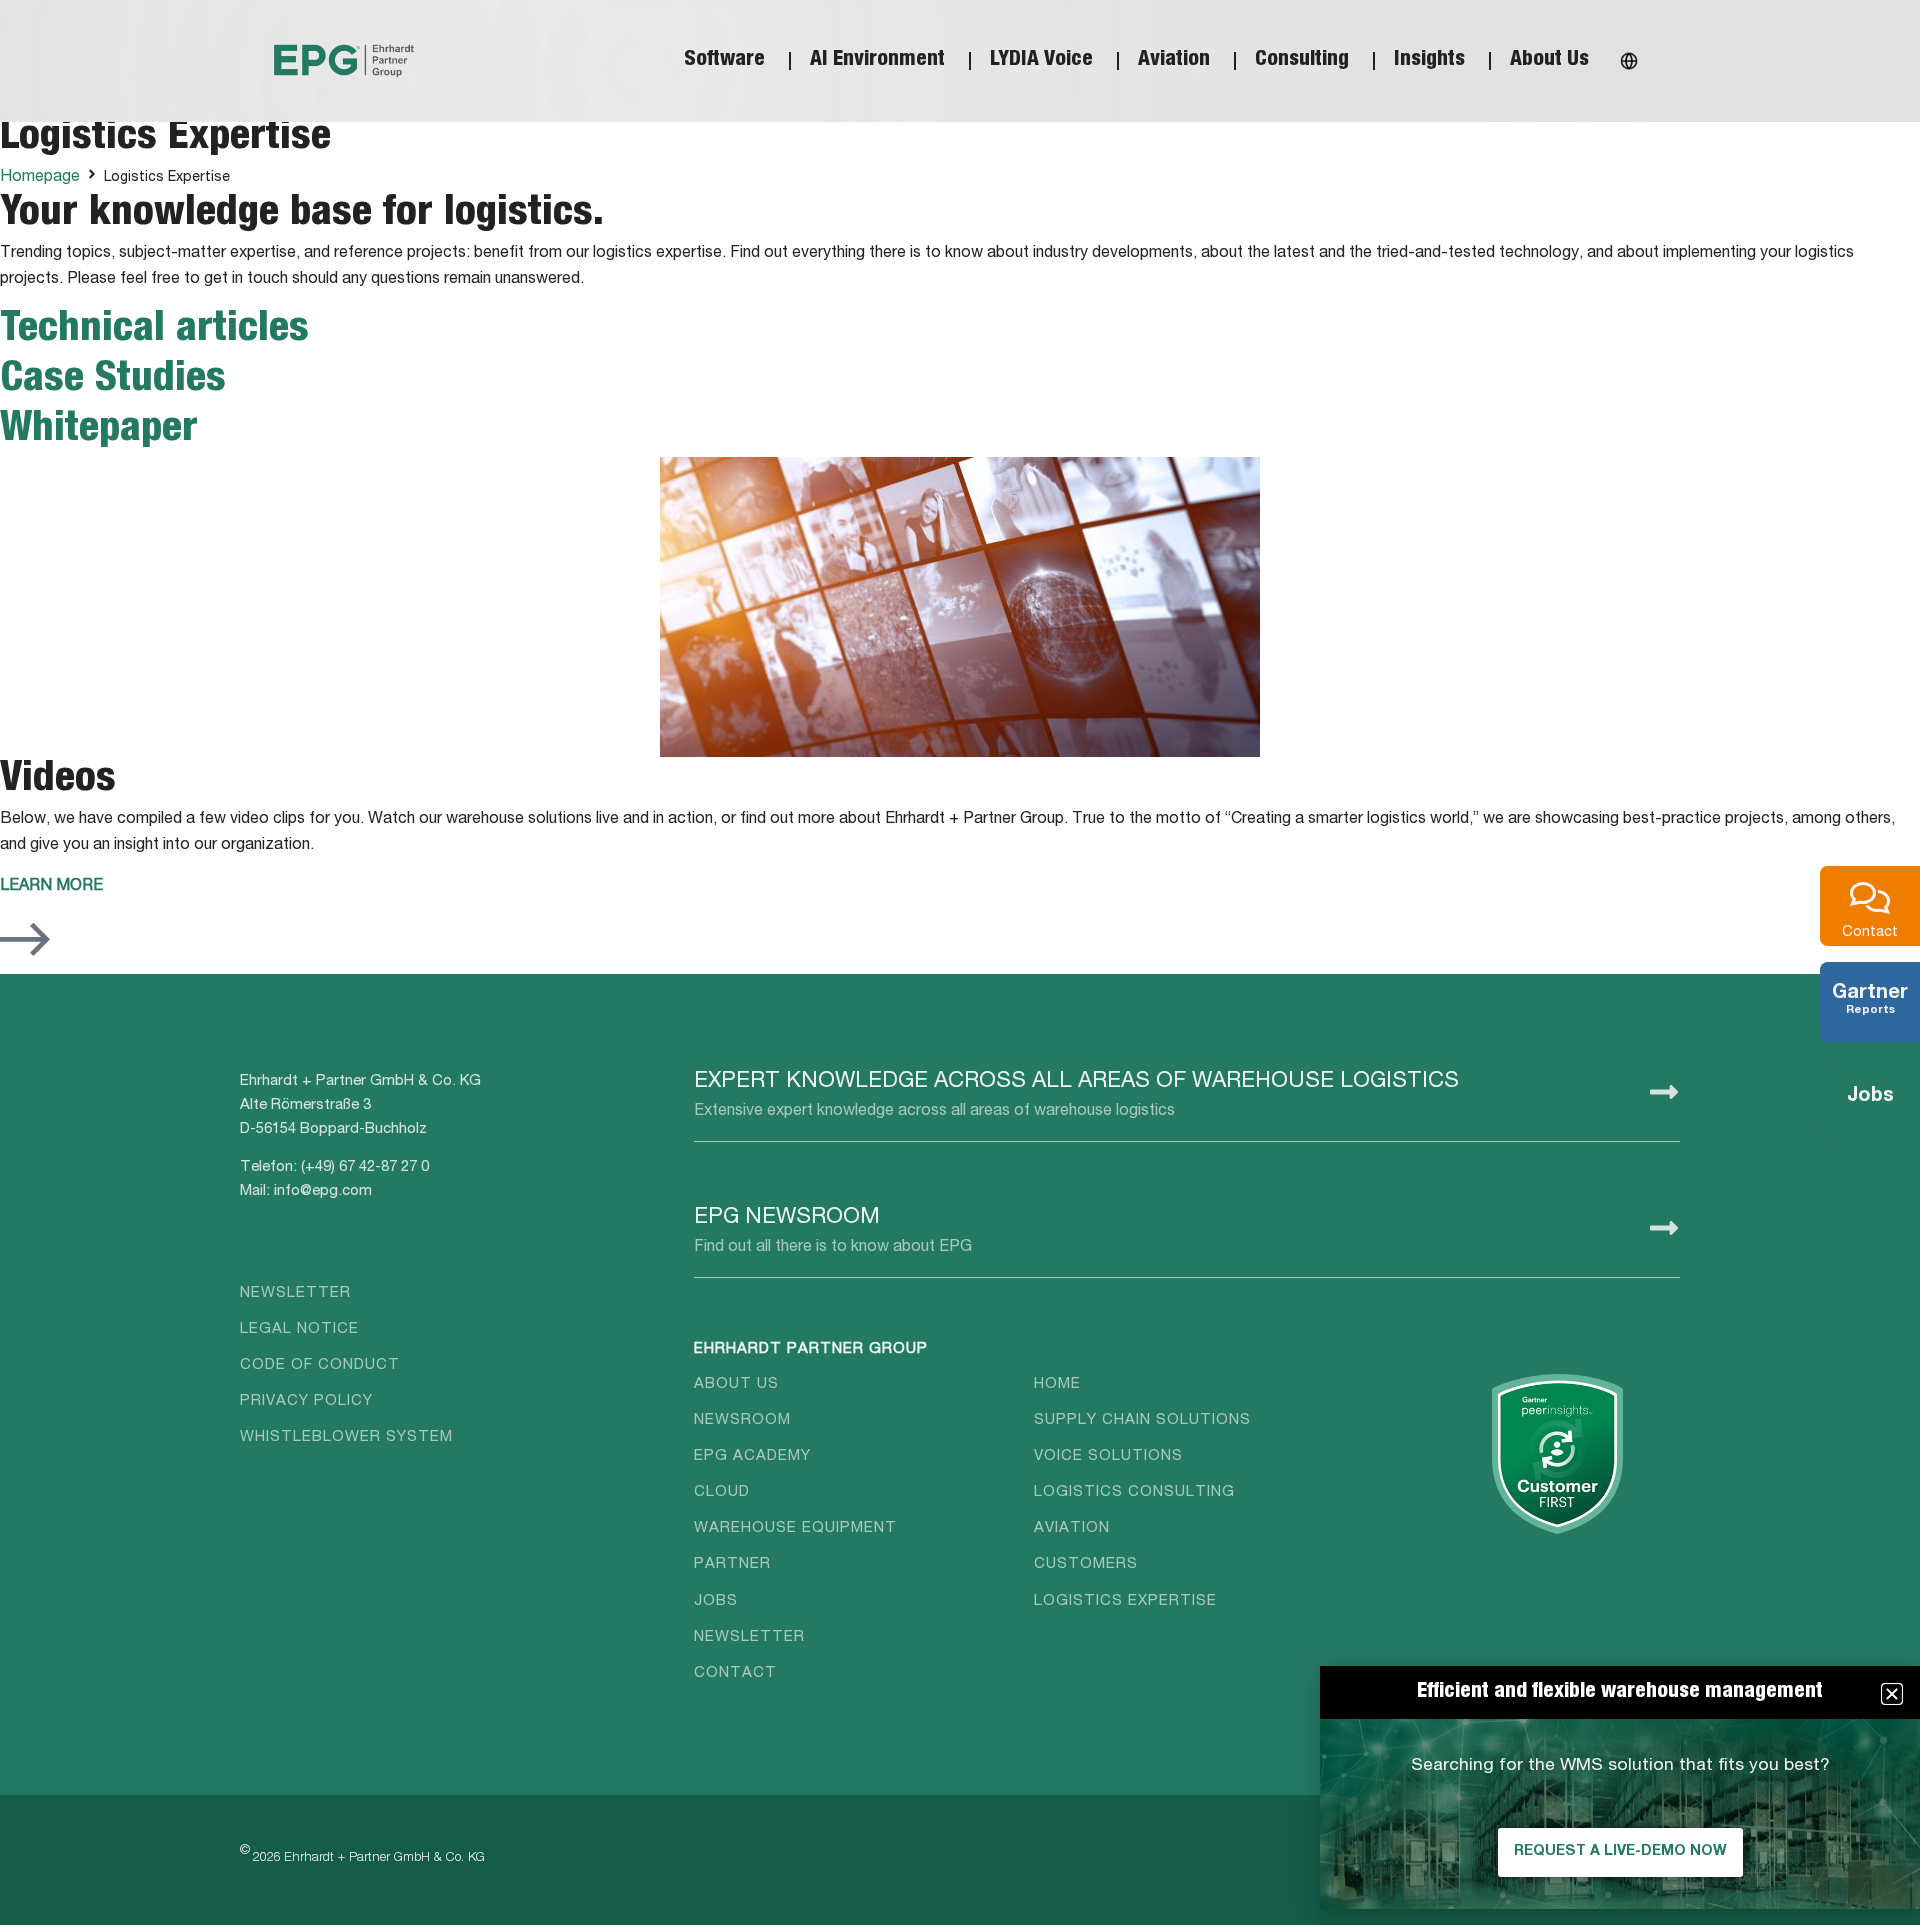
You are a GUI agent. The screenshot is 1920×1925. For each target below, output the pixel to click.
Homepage (40, 178)
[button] (1892, 1694)
